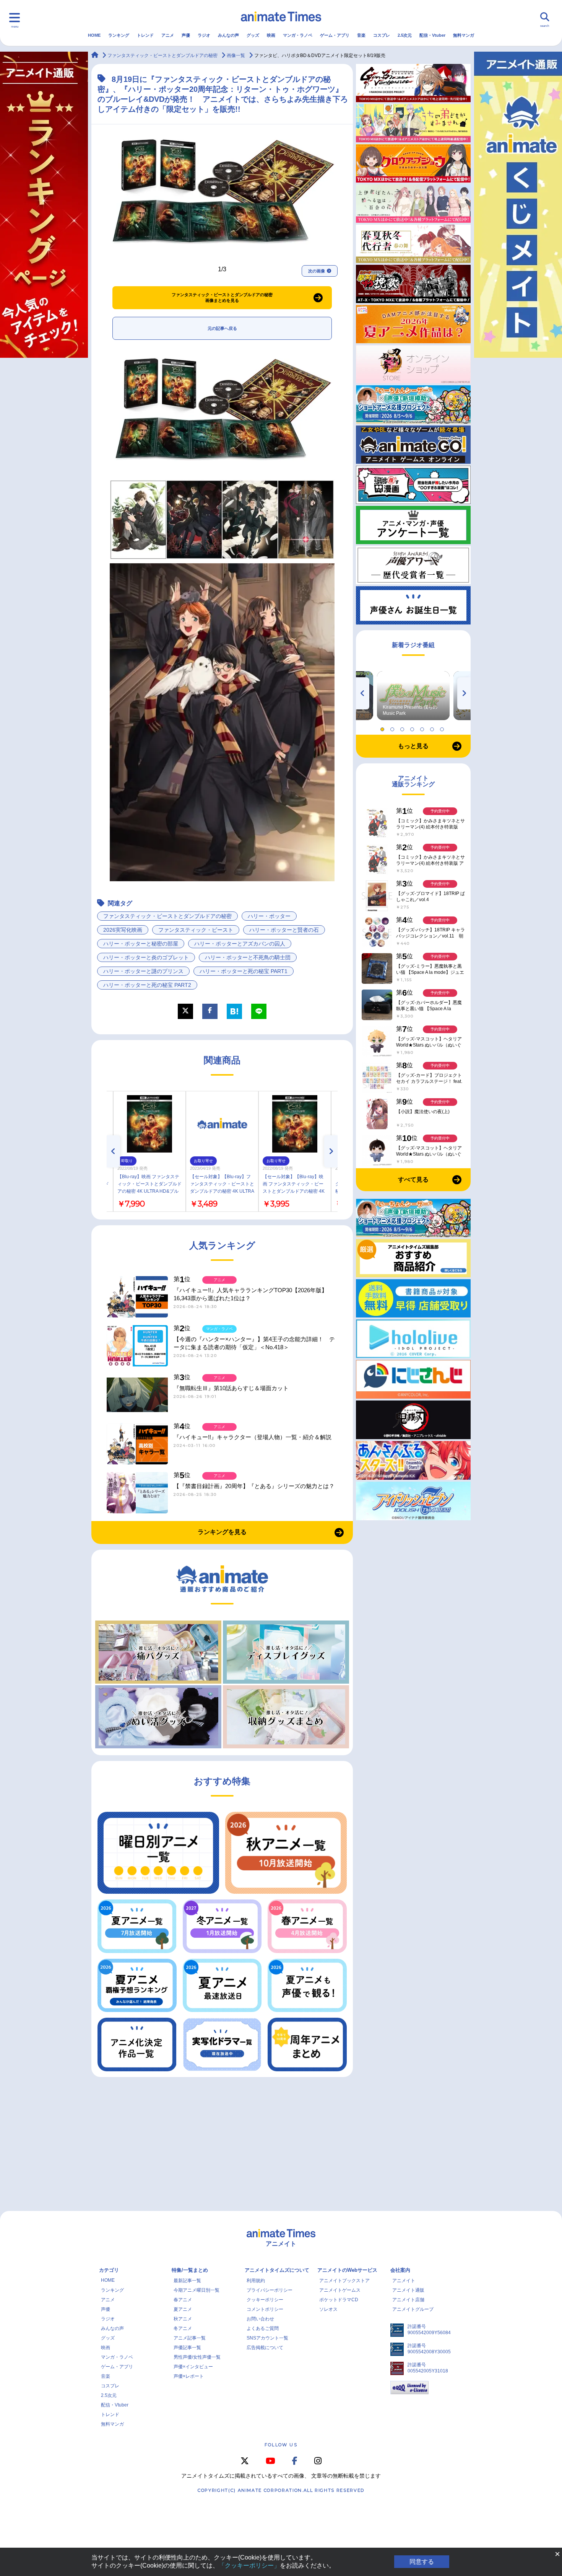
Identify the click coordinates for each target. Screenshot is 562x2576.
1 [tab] (383, 727)
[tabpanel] (413, 696)
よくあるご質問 (263, 2328)
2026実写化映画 (123, 930)
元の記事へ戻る (222, 328)
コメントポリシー (265, 2309)
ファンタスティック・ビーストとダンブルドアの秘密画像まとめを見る (222, 298)
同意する (422, 2562)
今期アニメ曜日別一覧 (197, 2290)
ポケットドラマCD (339, 2300)
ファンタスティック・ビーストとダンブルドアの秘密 (167, 916)
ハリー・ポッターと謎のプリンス (143, 971)
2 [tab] (393, 727)
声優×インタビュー (193, 2367)
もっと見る (413, 746)
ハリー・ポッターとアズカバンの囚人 (240, 944)
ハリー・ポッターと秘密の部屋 (141, 944)
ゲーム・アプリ (335, 35)
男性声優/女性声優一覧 (197, 2357)
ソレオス (328, 2309)
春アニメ (183, 2300)
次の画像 (317, 271)
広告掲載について (265, 2348)
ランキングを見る (222, 1532)
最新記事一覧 (187, 2281)
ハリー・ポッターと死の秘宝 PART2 (147, 985)
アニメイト (404, 2281)
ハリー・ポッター (269, 916)
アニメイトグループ (413, 2309)
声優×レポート (189, 2376)
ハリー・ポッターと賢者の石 (284, 930)
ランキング (119, 35)
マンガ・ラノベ (298, 35)
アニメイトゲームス (340, 2290)
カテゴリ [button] (109, 2270)
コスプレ (382, 35)
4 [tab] (413, 727)
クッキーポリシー (265, 2300)
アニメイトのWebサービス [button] (347, 2270)
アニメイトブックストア (344, 2281)
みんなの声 (228, 35)
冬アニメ (183, 2328)
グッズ (253, 35)
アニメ (168, 35)
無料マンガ (464, 35)
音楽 (361, 35)
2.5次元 (405, 35)
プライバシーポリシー (270, 2290)
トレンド (145, 35)
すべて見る (413, 1180)
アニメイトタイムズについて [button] (277, 2270)
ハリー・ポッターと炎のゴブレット (146, 957)
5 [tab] (423, 727)
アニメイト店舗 (408, 2300)
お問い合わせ (260, 2319)
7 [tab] (443, 727)
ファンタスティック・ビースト (196, 930)
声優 (186, 35)
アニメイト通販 (408, 2290)
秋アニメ (183, 2319)
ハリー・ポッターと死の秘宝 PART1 (244, 971)
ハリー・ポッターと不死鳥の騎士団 (248, 957)
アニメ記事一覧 (190, 2338)
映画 (271, 35)
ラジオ (204, 35)
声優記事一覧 (187, 2348)
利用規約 (256, 2281)
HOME (94, 35)
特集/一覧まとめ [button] (190, 2270)
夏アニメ (183, 2309)
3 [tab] (403, 727)
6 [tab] (433, 727)
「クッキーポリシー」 (249, 2565)
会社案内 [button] (400, 2270)
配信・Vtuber (432, 35)
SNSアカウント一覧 (267, 2338)
